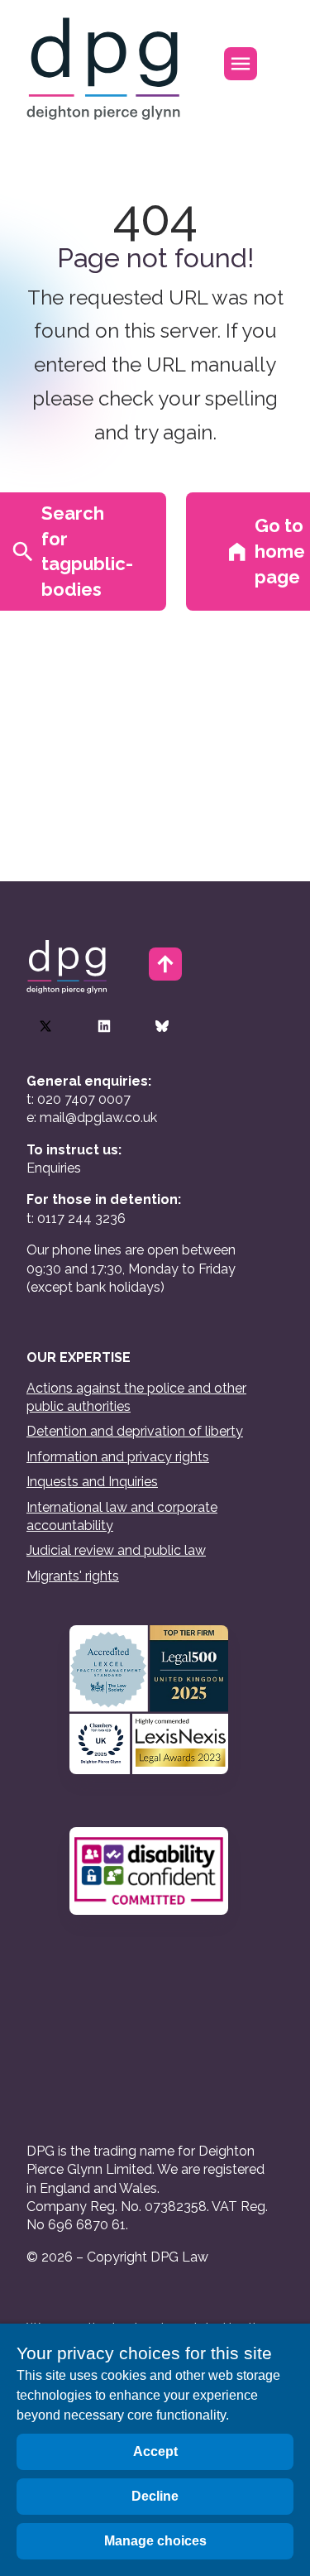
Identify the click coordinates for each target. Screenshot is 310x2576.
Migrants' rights (73, 1576)
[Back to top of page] (165, 964)
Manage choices (155, 2541)
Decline (155, 2496)
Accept (155, 2451)
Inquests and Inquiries (92, 1482)
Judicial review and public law (116, 1550)
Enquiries (54, 1168)
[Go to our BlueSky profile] (162, 1026)
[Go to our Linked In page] (104, 1026)
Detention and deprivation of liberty (135, 1431)
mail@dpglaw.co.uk (98, 1118)
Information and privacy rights (118, 1457)
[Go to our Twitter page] (45, 1026)
